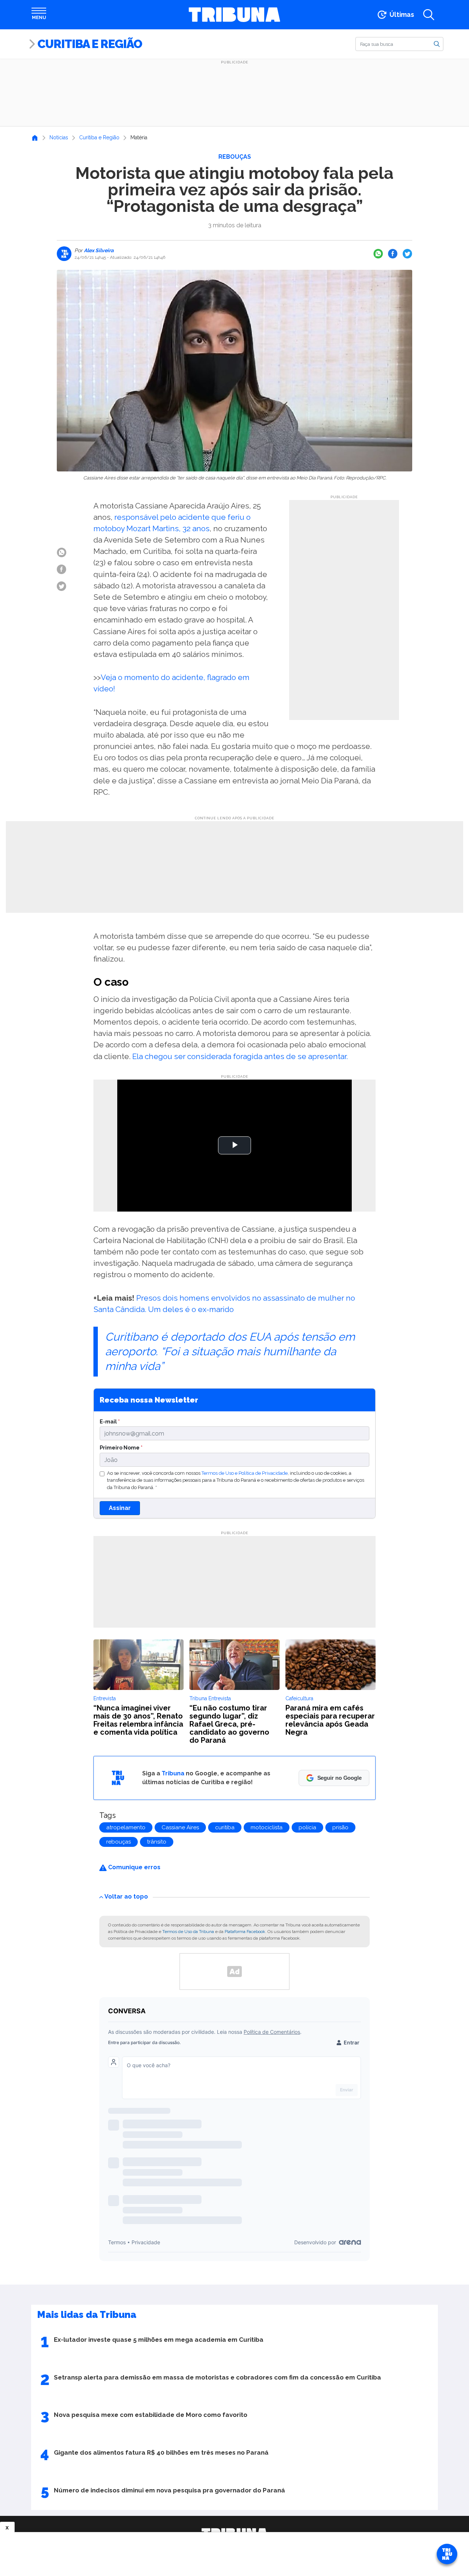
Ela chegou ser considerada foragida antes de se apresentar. (240, 1056)
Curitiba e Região (90, 44)
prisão (340, 1827)
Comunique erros (134, 1867)
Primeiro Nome (121, 1447)
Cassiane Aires (180, 1827)
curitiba (225, 1827)
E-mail (110, 1421)
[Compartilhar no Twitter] (407, 254)
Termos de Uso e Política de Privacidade (245, 1473)
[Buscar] (437, 44)
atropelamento (126, 1827)
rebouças (119, 1842)
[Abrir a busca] (429, 15)
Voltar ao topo (126, 1897)
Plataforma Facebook (245, 1932)
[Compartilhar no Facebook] (393, 254)
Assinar (120, 1508)
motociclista (267, 1827)
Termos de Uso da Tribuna (188, 1932)
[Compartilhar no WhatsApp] (378, 254)
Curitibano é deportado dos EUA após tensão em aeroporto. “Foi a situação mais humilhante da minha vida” (230, 1351)
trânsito (157, 1842)
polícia (307, 1827)
